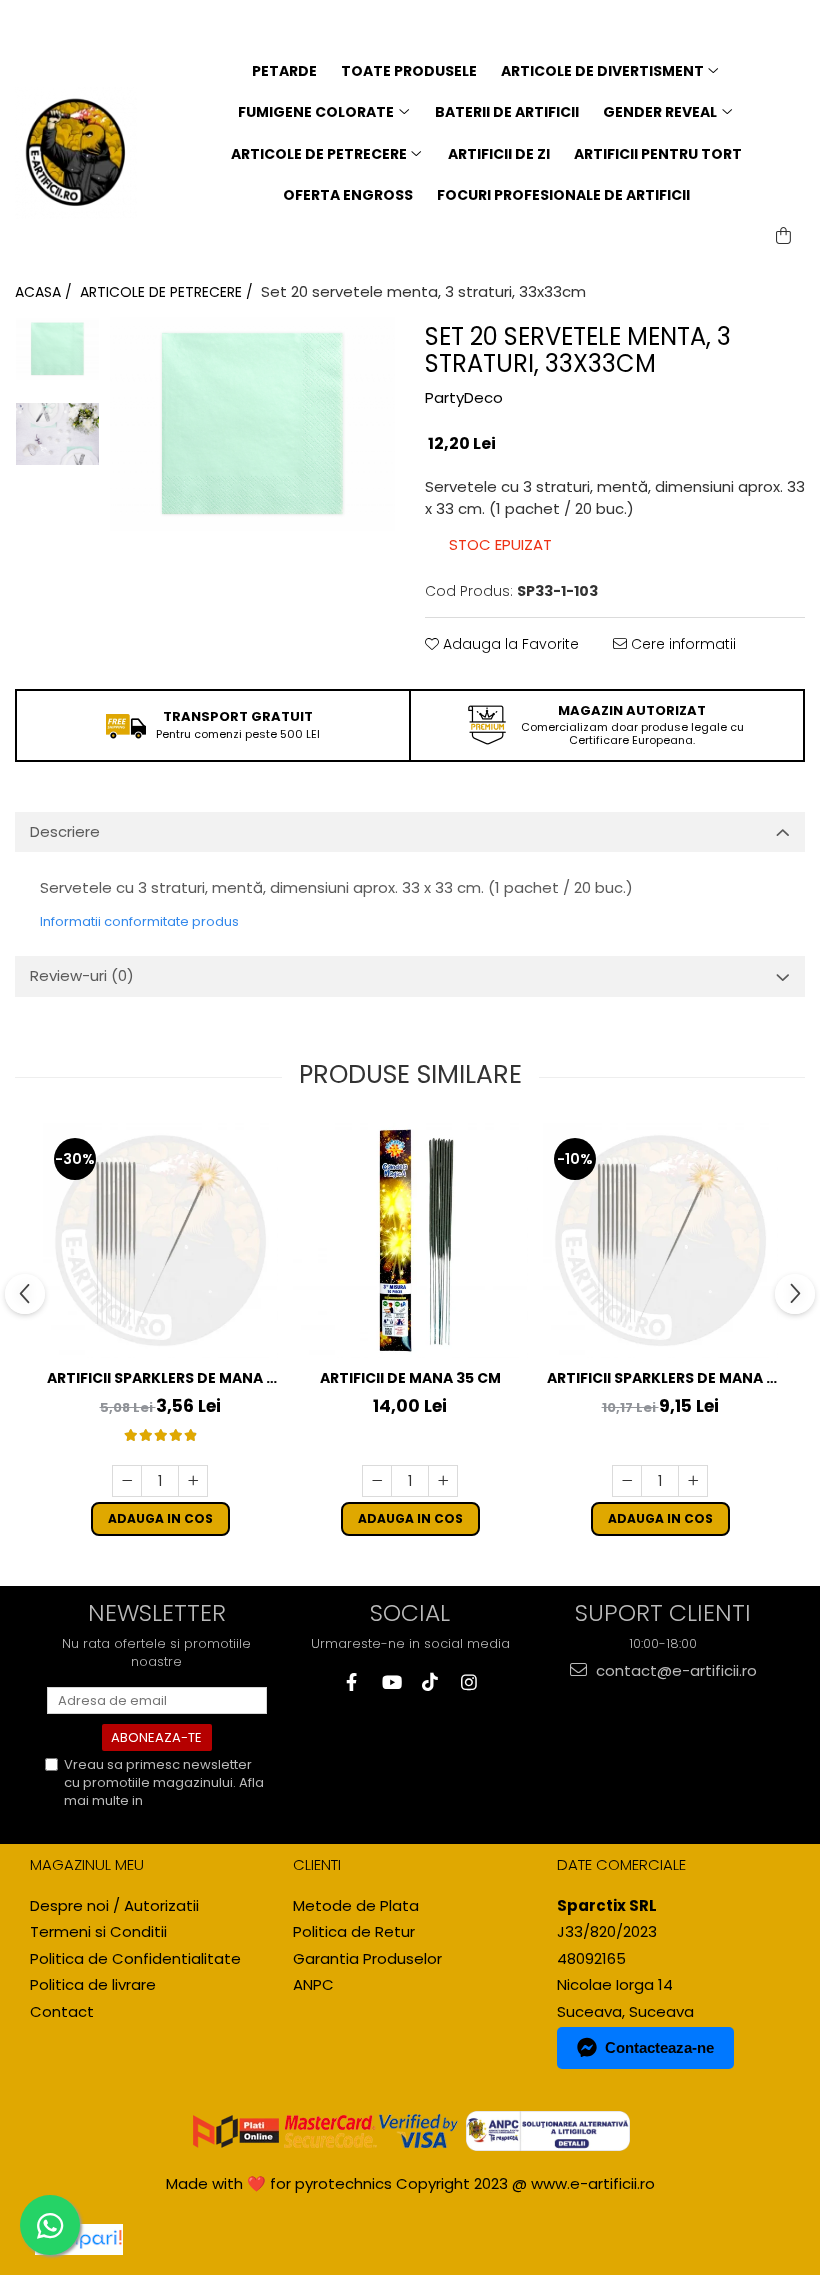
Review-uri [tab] (82, 975)
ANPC (313, 1984)
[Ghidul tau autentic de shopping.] (79, 2239)
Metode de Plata (356, 1905)
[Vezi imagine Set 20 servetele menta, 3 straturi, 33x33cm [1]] (57, 434)
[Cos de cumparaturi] (783, 236)
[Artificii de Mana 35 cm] (410, 1240)
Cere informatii (681, 644)
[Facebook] (351, 1682)
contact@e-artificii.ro (674, 1670)
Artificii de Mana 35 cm (410, 1378)
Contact (62, 2011)
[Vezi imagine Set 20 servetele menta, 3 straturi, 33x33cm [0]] (57, 349)
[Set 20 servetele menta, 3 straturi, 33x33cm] (252, 424)
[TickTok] (429, 1682)
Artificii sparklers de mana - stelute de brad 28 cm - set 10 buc (660, 1378)
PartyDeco (464, 397)
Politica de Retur (354, 1931)
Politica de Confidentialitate (139, 1809)
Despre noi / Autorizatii (114, 1905)
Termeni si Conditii (98, 1931)
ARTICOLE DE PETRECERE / (168, 292)
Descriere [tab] (65, 831)
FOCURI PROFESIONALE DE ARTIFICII (563, 195)
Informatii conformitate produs (139, 921)
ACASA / (45, 292)
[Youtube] (390, 1682)
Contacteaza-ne (659, 2047)
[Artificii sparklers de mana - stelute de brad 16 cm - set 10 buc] (160, 1240)
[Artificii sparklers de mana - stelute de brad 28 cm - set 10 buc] (660, 1240)
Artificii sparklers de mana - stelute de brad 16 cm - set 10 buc (160, 1378)
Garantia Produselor (367, 1958)
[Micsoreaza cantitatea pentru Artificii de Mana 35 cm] (377, 1481)
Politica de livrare (93, 1984)
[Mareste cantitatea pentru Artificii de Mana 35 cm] (443, 1481)
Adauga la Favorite (509, 644)
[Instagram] (468, 1682)
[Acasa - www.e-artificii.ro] (76, 153)
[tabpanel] (252, 424)
